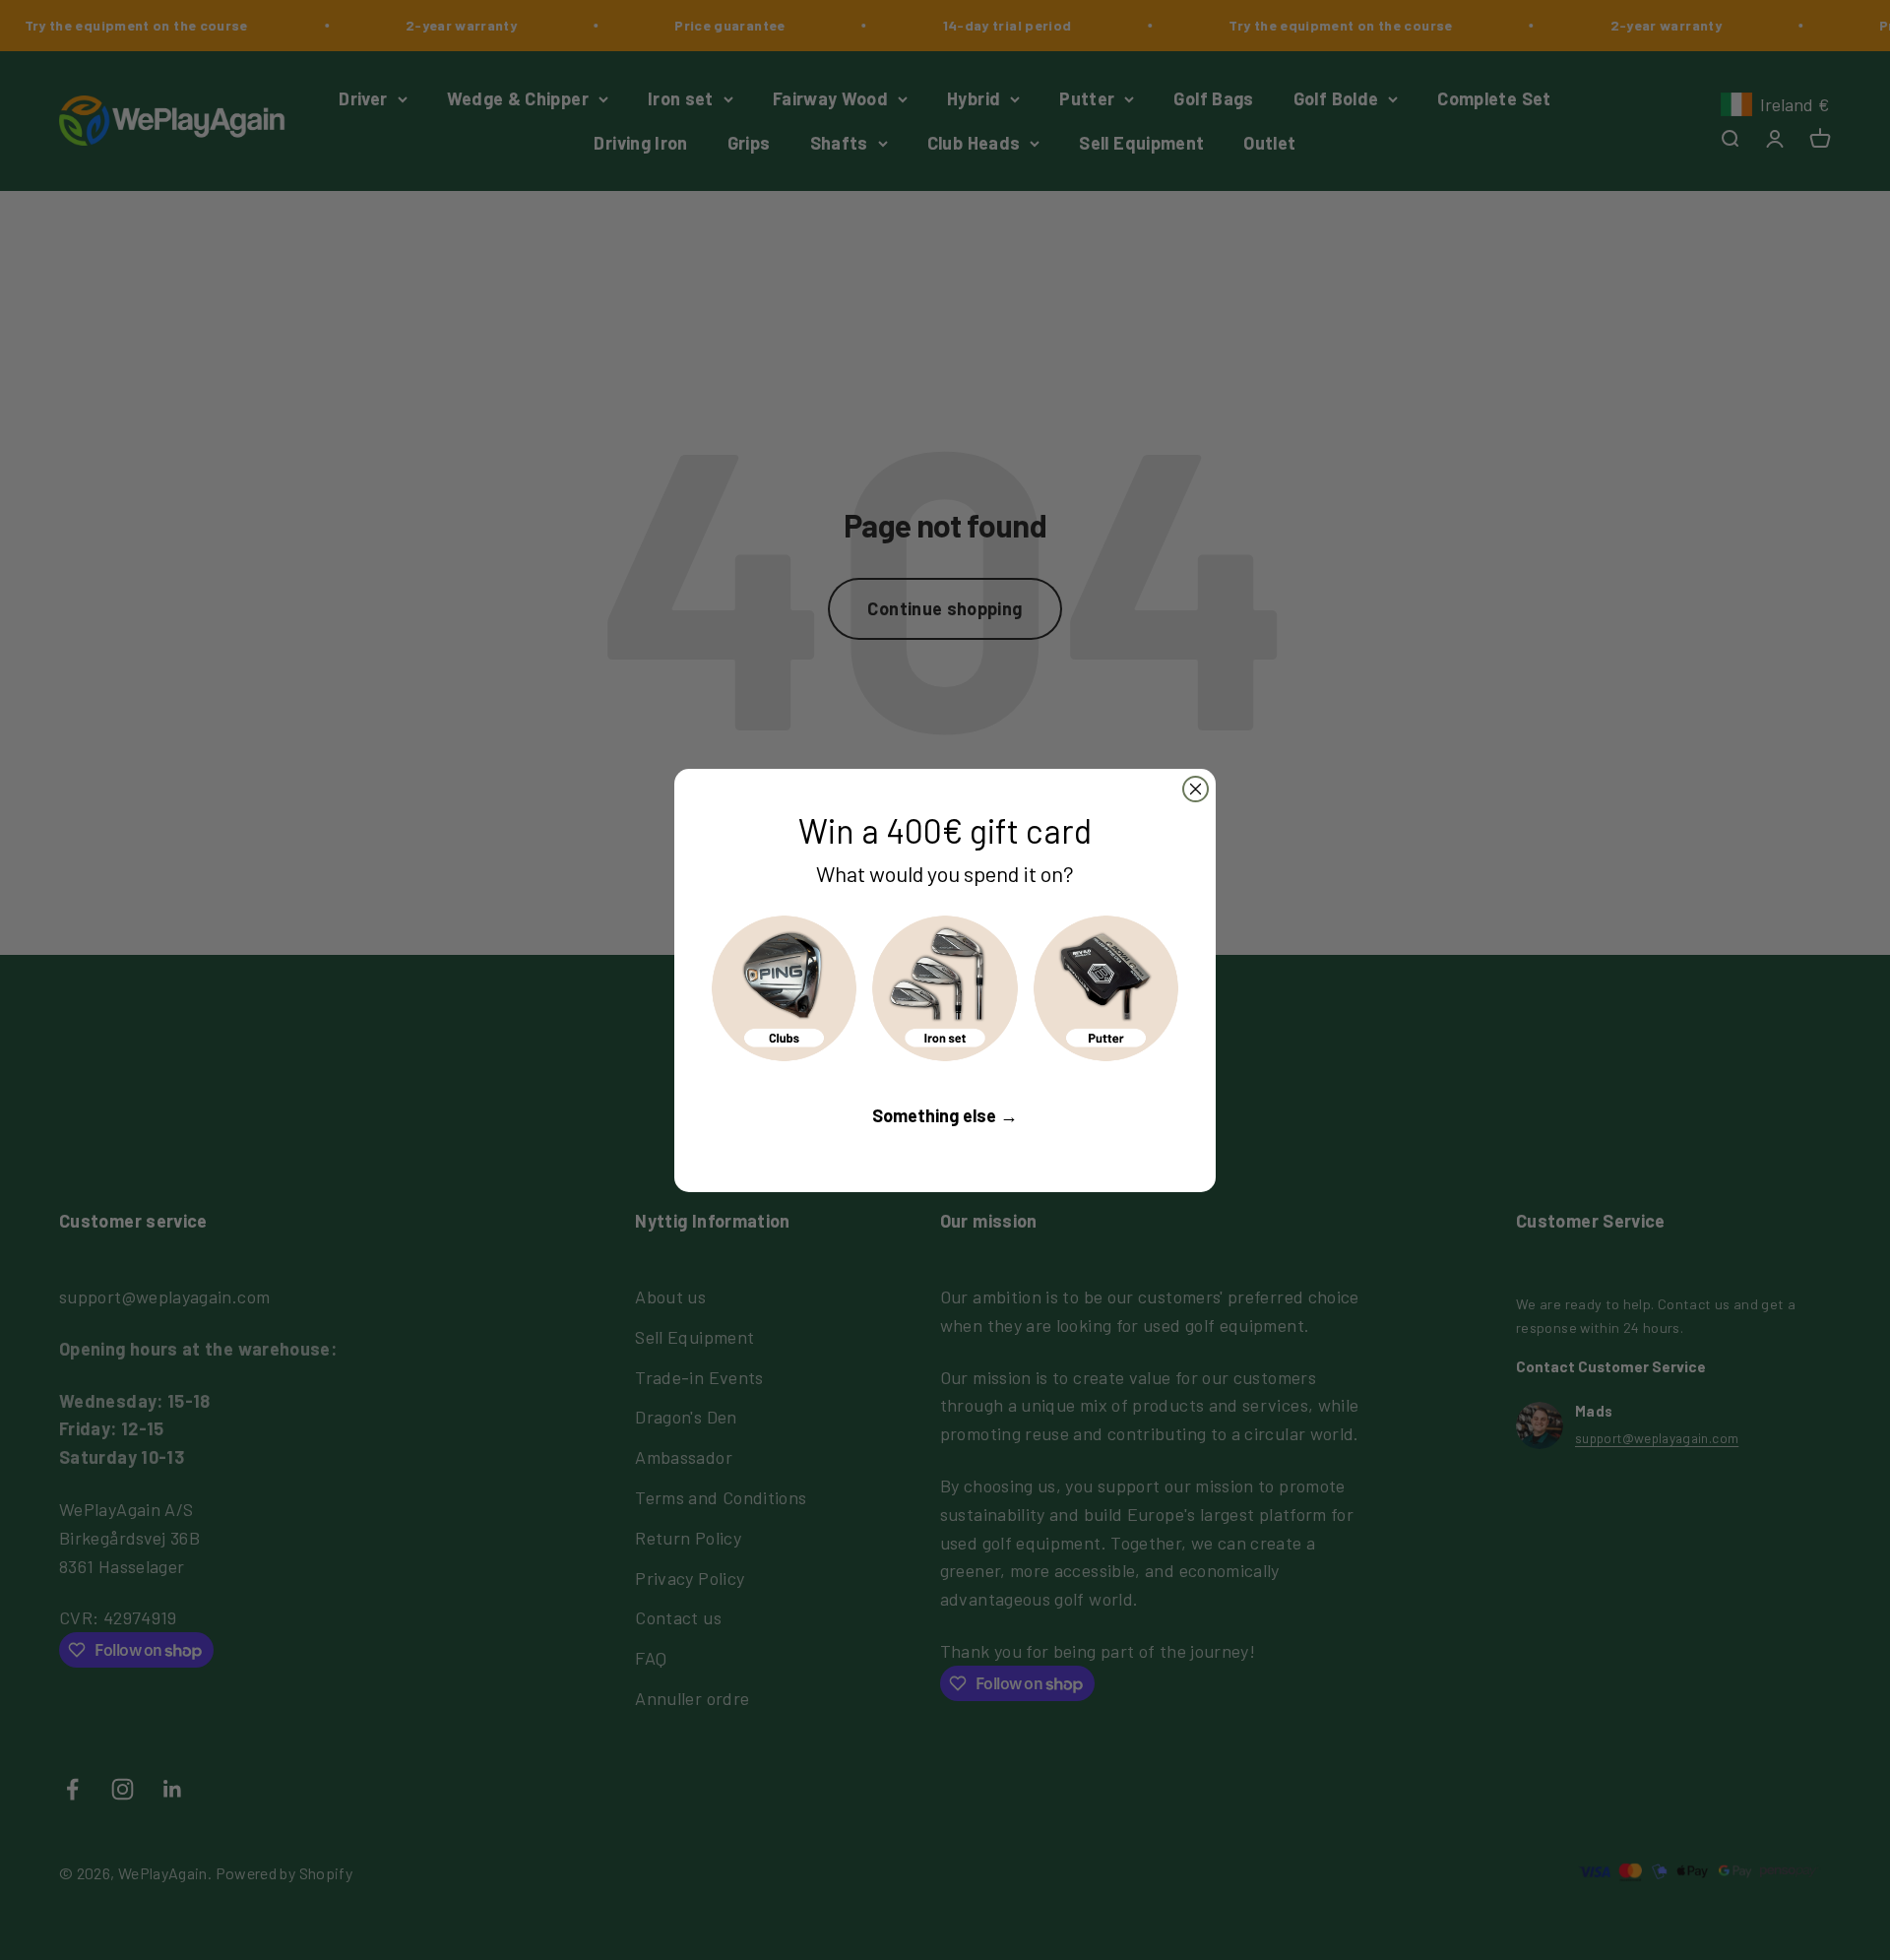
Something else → (945, 1115)
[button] (784, 988)
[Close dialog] (1196, 789)
